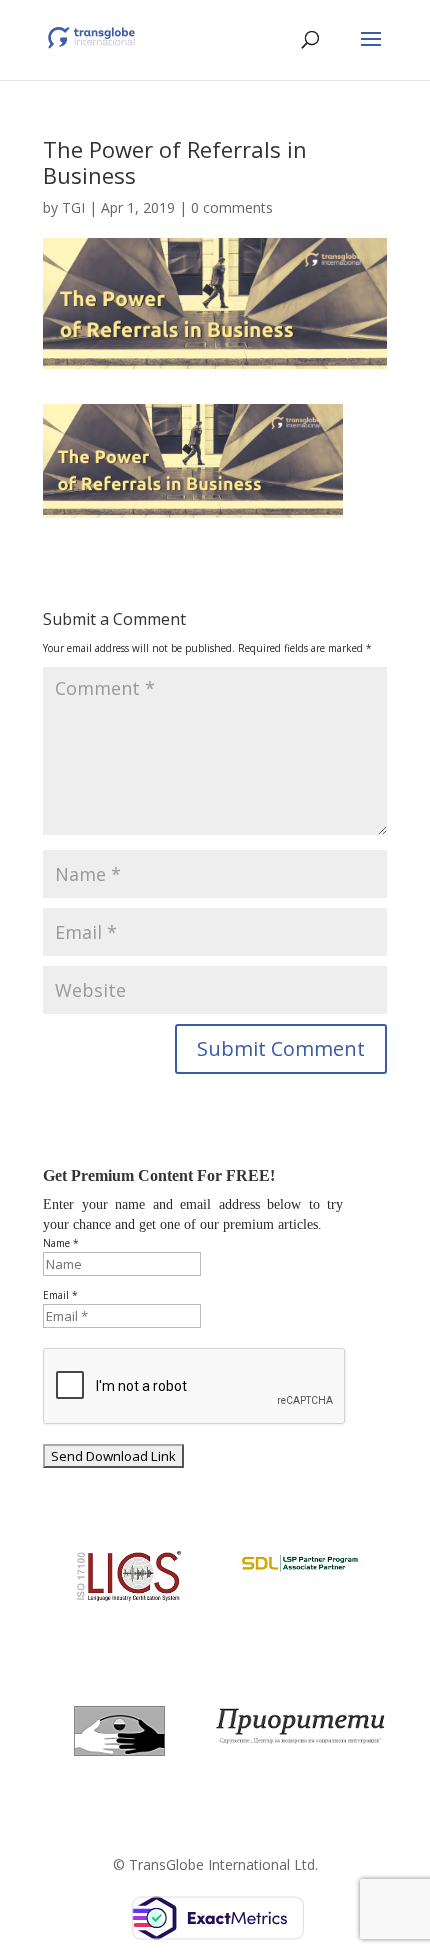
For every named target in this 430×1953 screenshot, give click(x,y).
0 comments (232, 207)
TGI (73, 207)
